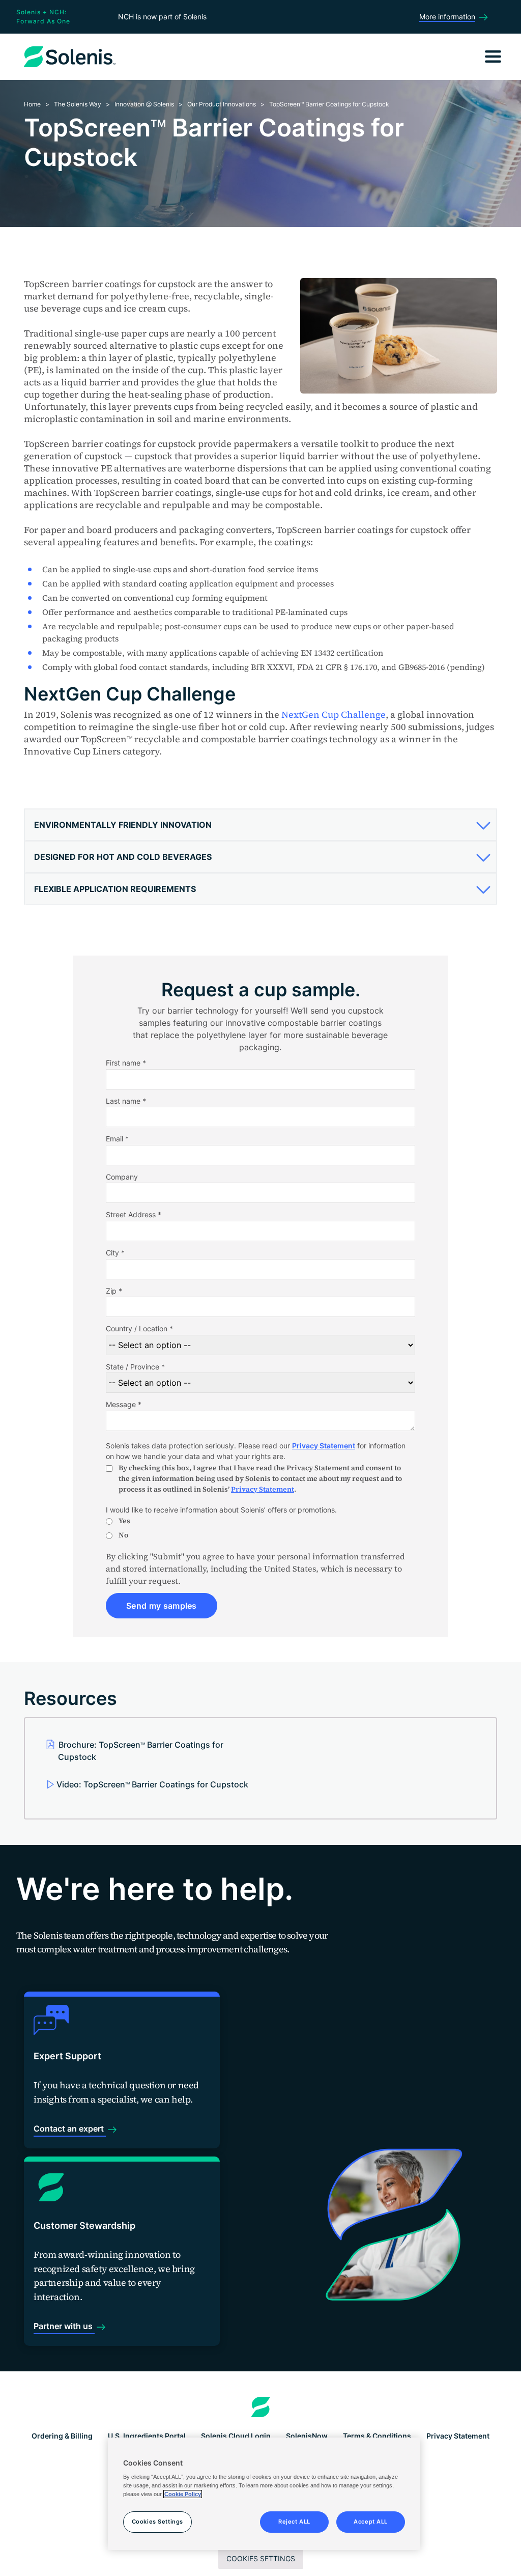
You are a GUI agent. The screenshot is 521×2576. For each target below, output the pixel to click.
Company (122, 1177)
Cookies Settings (261, 2558)
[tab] (260, 825)
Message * (124, 1404)
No (123, 1535)
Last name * (126, 1101)
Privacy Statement (324, 1446)
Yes (124, 1521)
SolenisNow (307, 2436)
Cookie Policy (183, 2494)
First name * (126, 1063)
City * (115, 1253)
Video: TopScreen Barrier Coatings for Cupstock (152, 1784)
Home (32, 104)
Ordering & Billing (62, 2436)
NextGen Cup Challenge (334, 715)
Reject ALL (294, 2522)
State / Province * (135, 1367)
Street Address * (134, 1214)
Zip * (114, 1291)
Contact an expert (70, 2129)
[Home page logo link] (261, 2407)
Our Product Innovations (222, 104)
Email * (117, 1139)
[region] (264, 2494)
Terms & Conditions (377, 2436)
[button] (259, 825)
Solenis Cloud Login (236, 2436)
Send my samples (162, 1606)
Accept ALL (371, 2522)
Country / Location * (139, 1328)
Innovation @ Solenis (144, 104)
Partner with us (64, 2326)
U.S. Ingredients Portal (147, 2436)
